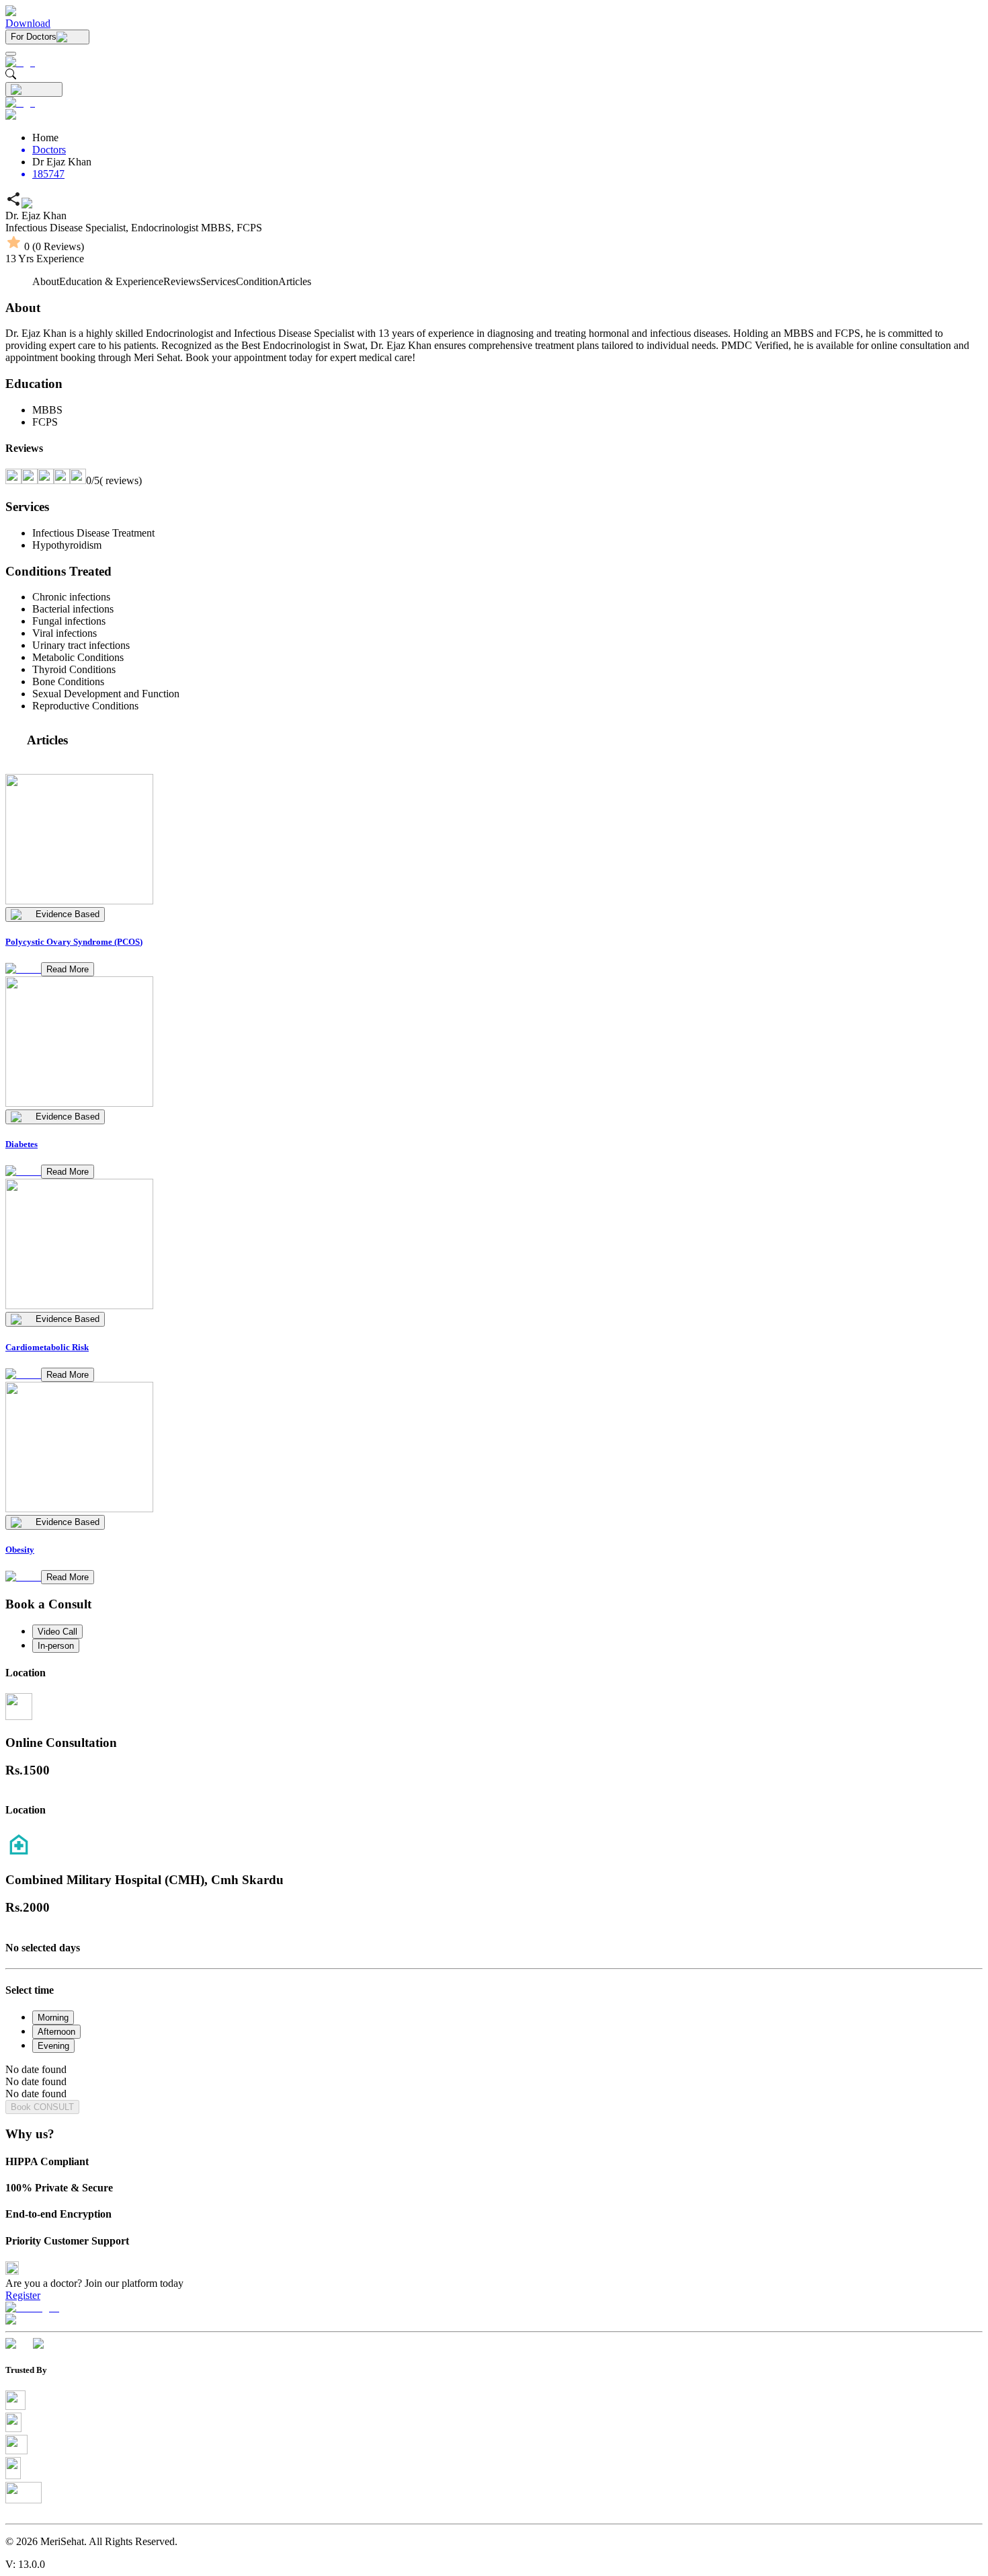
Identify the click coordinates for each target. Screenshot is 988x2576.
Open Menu (494, 1288)
